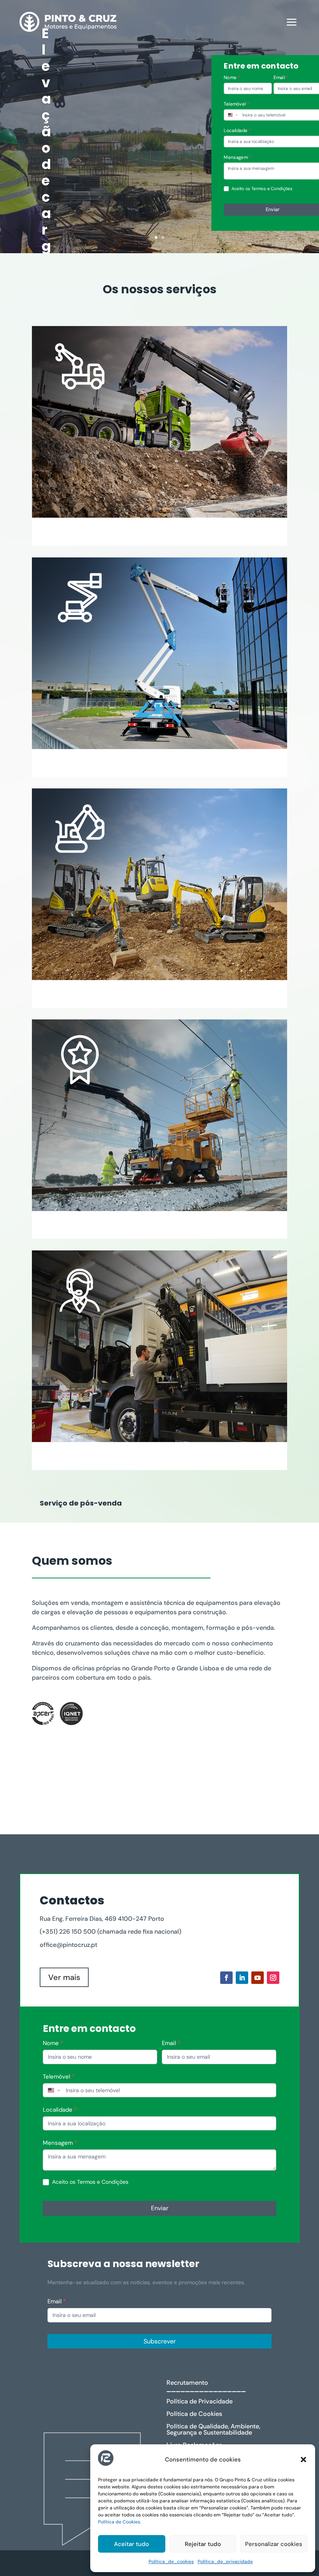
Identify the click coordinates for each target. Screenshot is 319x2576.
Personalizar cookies (274, 2544)
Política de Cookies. (120, 2522)
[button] (303, 2460)
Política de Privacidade (200, 2401)
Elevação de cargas (46, 156)
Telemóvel (59, 2077)
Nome (232, 78)
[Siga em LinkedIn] (242, 1978)
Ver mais (64, 1977)
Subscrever (160, 2341)
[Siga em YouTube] (258, 1978)
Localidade (60, 2110)
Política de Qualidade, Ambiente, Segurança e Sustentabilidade (213, 2429)
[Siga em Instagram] (273, 1978)
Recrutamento (187, 2383)
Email (171, 2043)
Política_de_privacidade (225, 2562)
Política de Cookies (194, 2414)
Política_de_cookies (171, 2562)
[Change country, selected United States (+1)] (233, 115)
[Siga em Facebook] (226, 1978)
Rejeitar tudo (203, 2544)
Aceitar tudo (131, 2544)
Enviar (160, 2208)
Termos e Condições (272, 188)
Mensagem (60, 2143)
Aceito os (89, 2182)
